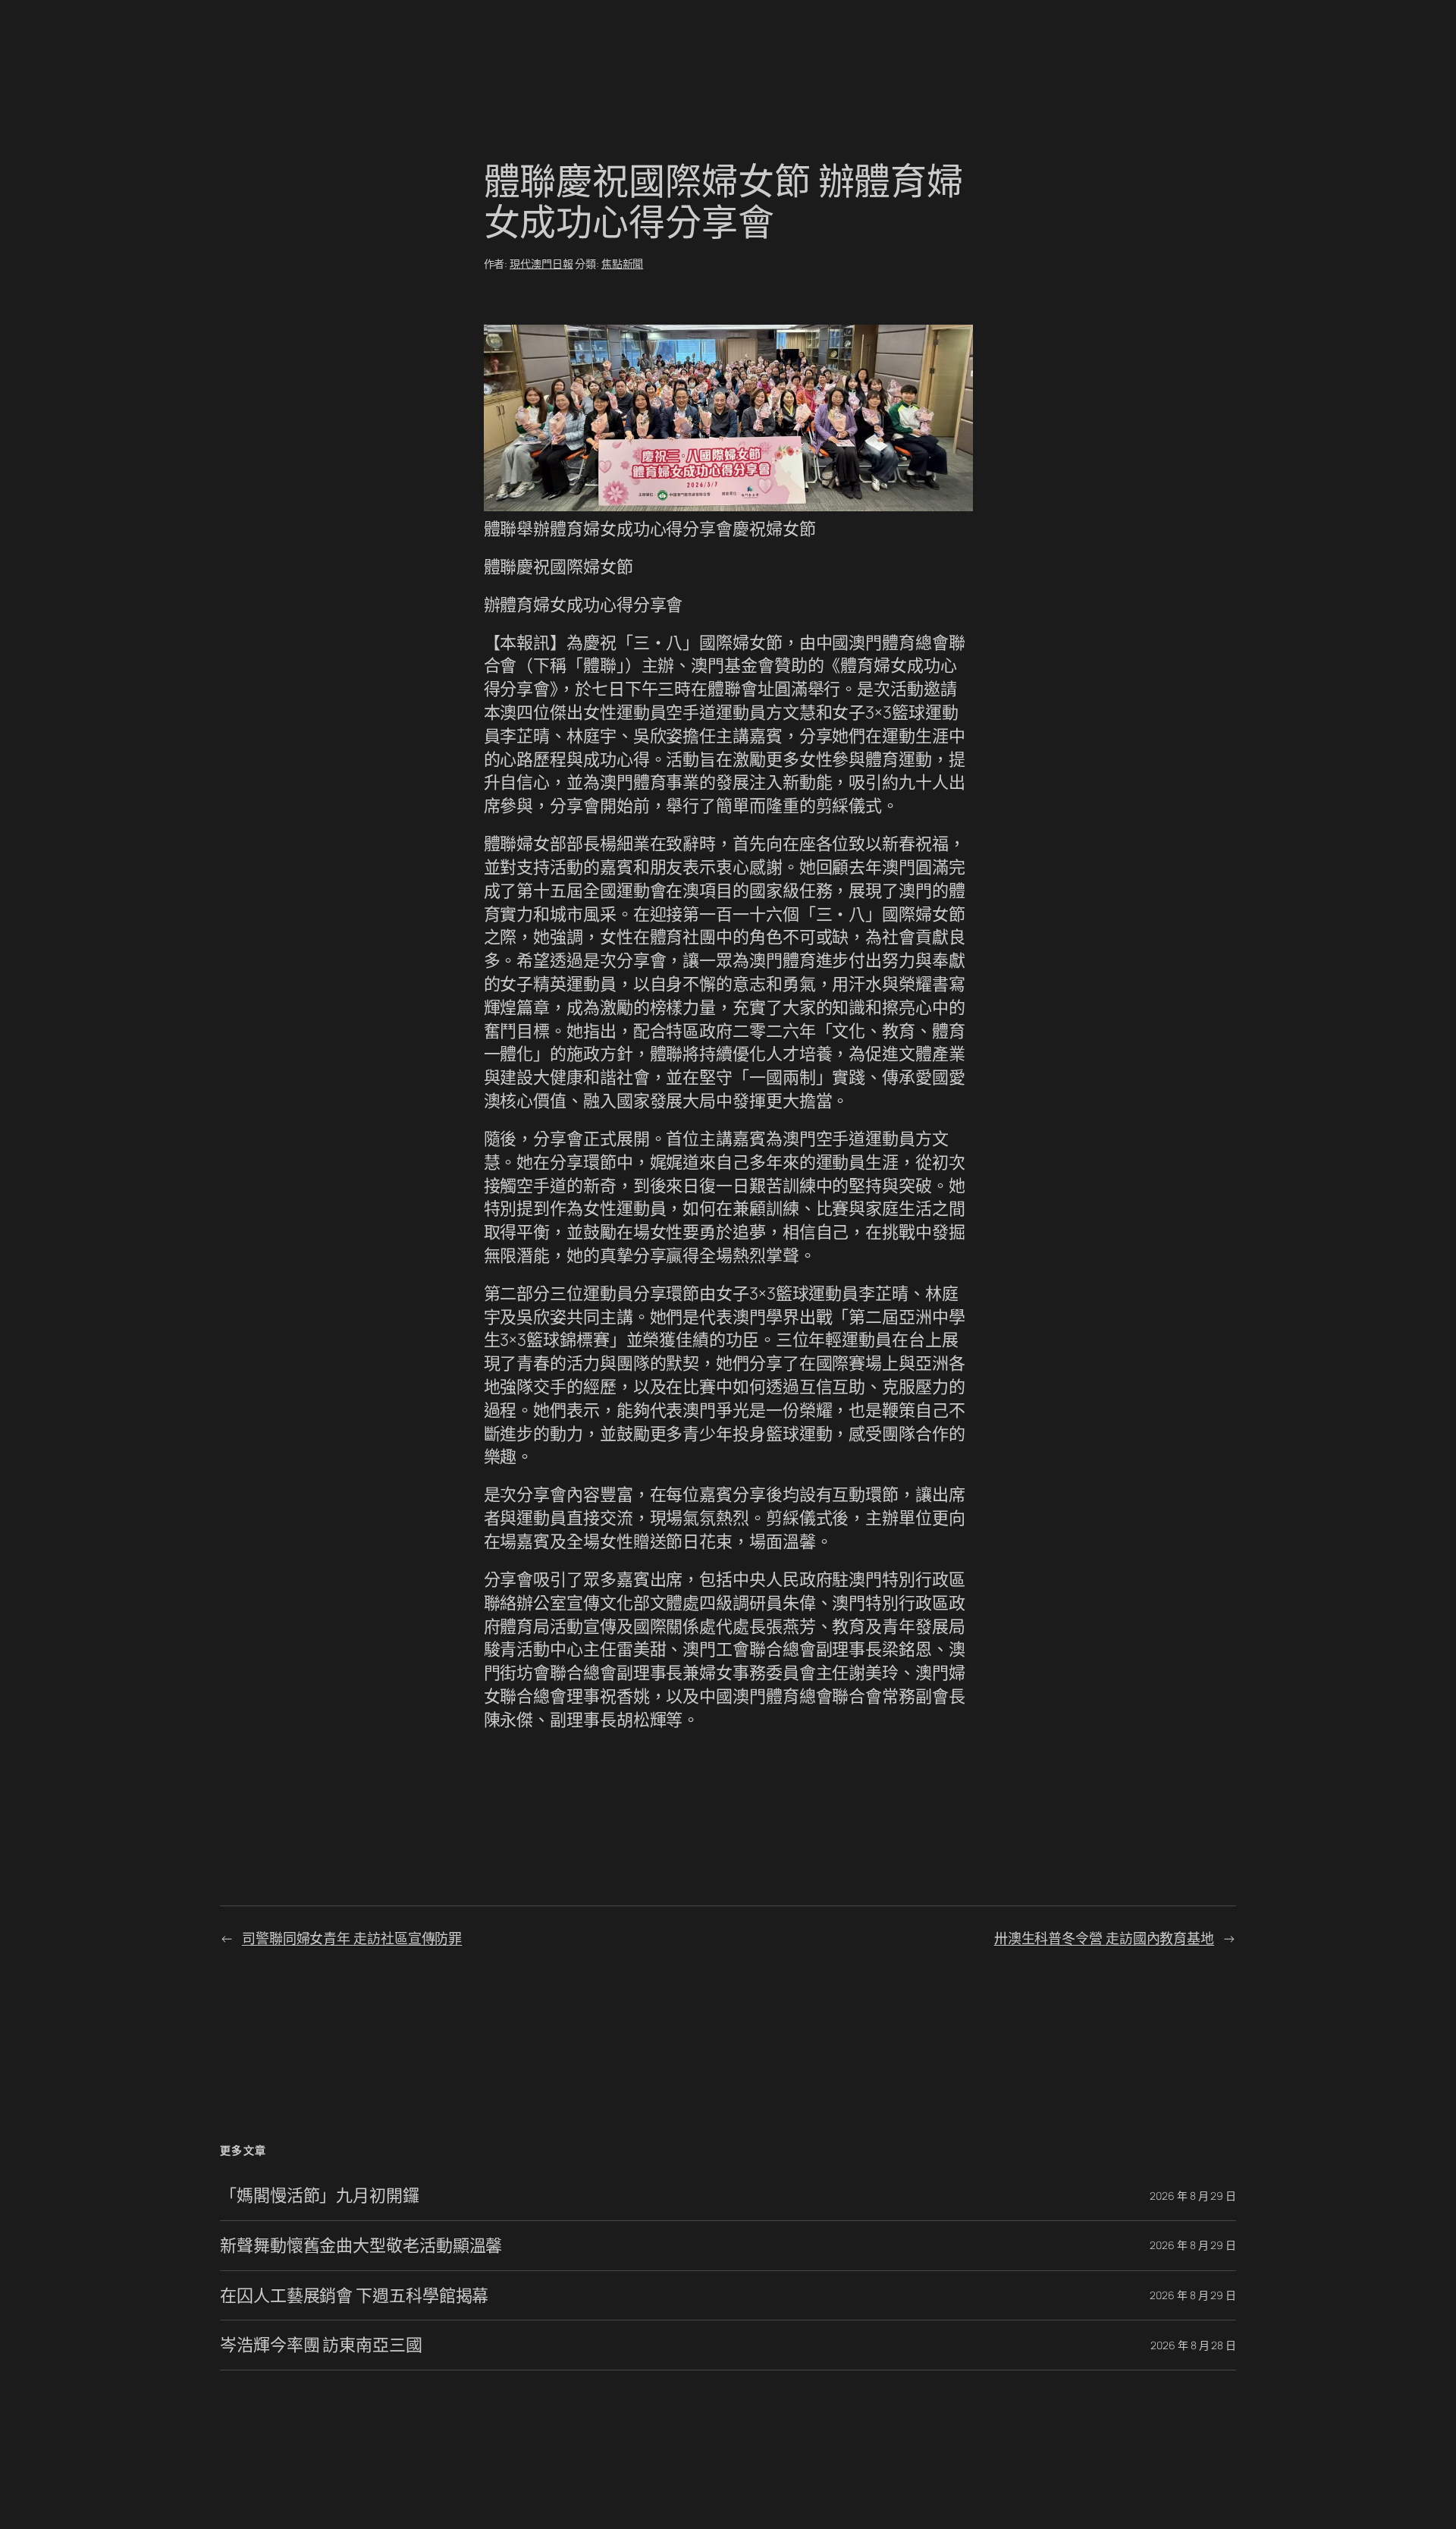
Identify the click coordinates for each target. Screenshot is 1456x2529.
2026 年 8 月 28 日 (1193, 2345)
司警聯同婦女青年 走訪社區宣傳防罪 (352, 1938)
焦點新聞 (623, 264)
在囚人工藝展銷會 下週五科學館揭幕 (354, 2296)
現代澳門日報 (541, 264)
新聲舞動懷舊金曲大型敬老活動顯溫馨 (361, 2246)
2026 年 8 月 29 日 (1193, 2196)
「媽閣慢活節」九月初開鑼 (320, 2196)
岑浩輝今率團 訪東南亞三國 (321, 2345)
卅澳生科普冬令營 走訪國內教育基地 (1104, 1938)
